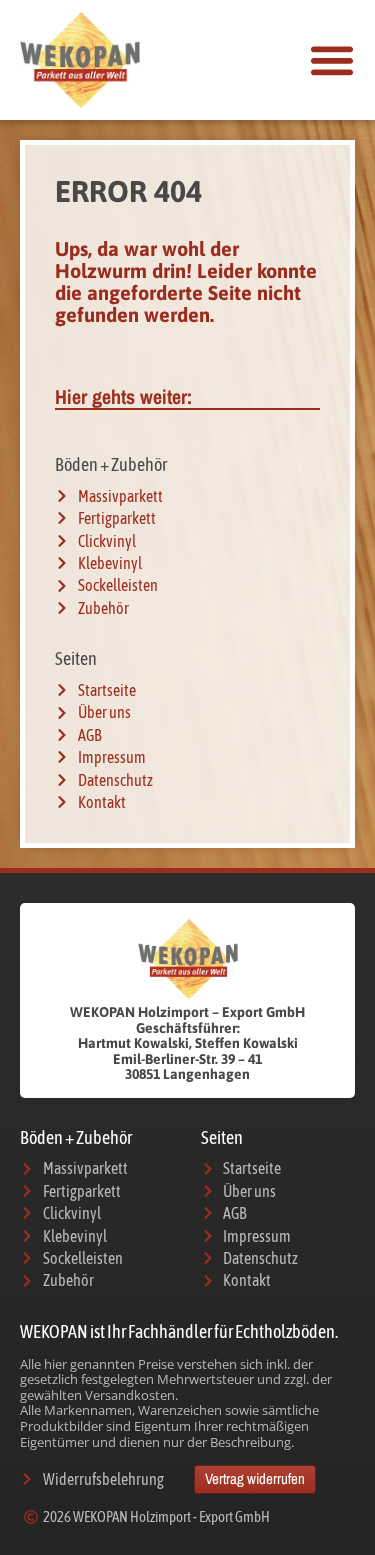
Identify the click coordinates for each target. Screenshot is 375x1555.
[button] (332, 60)
